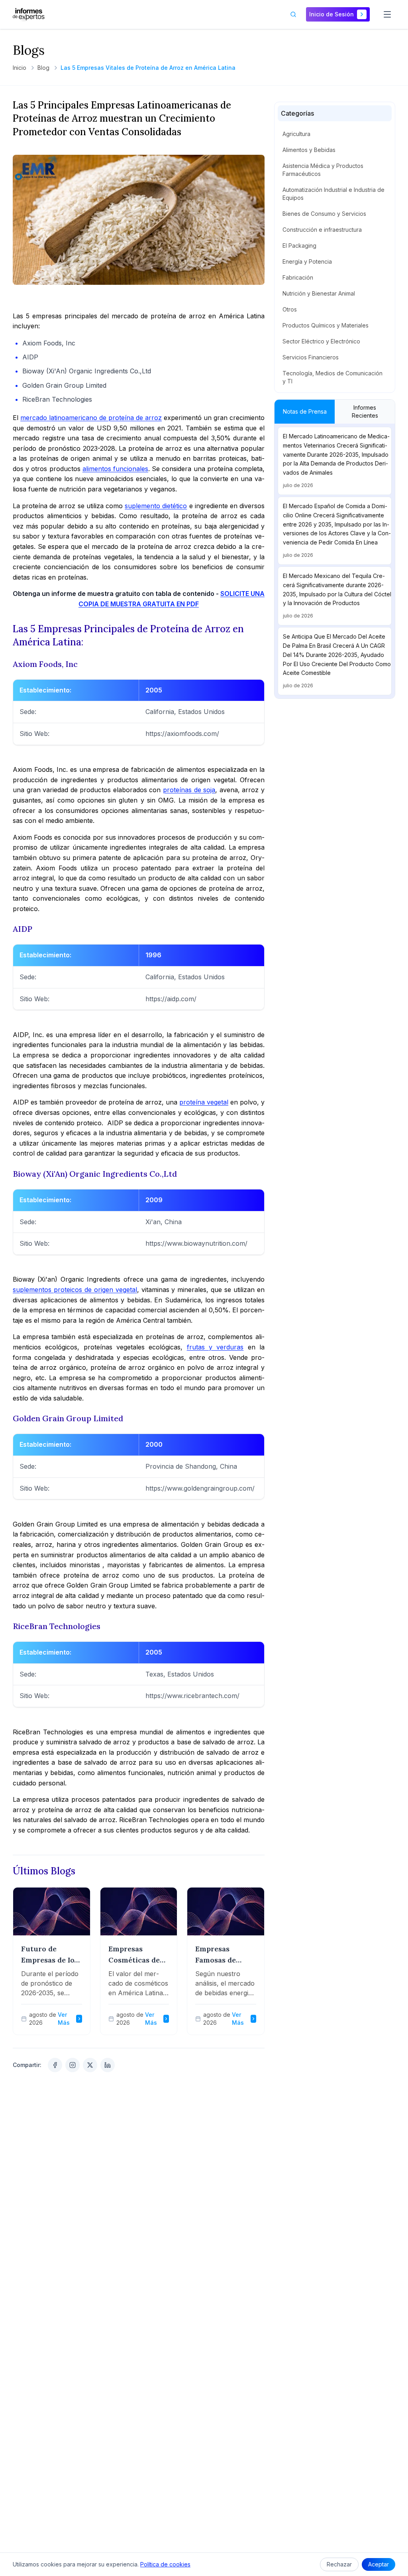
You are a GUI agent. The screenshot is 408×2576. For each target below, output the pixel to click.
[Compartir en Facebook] (55, 2065)
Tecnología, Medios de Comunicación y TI (332, 377)
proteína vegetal (204, 1102)
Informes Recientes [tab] (365, 411)
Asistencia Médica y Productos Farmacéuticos (323, 170)
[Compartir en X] (90, 2065)
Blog (43, 68)
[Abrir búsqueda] (293, 14)
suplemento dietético (156, 506)
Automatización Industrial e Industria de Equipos (333, 194)
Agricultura (296, 134)
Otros (290, 309)
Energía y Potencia (307, 261)
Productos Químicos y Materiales (326, 325)
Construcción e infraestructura (322, 230)
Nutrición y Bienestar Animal (319, 293)
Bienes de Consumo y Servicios (324, 214)
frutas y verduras (215, 1347)
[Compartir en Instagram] (73, 2065)
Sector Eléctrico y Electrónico (321, 341)
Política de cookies (165, 2564)
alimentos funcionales (115, 469)
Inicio (20, 68)
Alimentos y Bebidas (309, 150)
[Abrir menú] (387, 14)
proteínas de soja (189, 790)
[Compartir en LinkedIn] (108, 2065)
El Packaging (299, 246)
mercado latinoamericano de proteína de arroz (91, 418)
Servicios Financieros (311, 357)
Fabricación (298, 277)
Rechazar (339, 2564)
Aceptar (379, 2564)
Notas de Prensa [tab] (305, 411)
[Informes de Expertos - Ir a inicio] (29, 14)
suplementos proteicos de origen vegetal (75, 1290)
